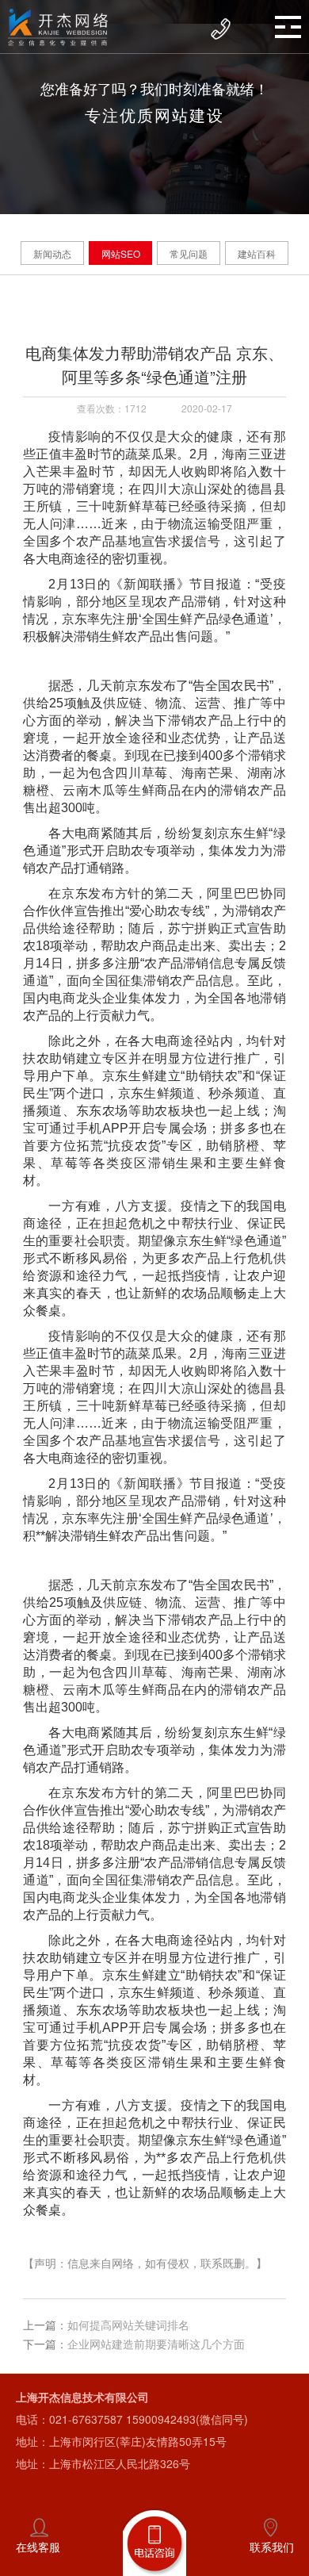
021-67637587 (86, 2419)
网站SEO (121, 253)
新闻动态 (52, 253)
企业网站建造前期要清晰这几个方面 (156, 2344)
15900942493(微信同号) (187, 2419)
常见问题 (189, 253)
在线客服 (38, 2547)
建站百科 (257, 253)
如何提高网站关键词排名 (128, 2325)
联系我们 (272, 2547)
